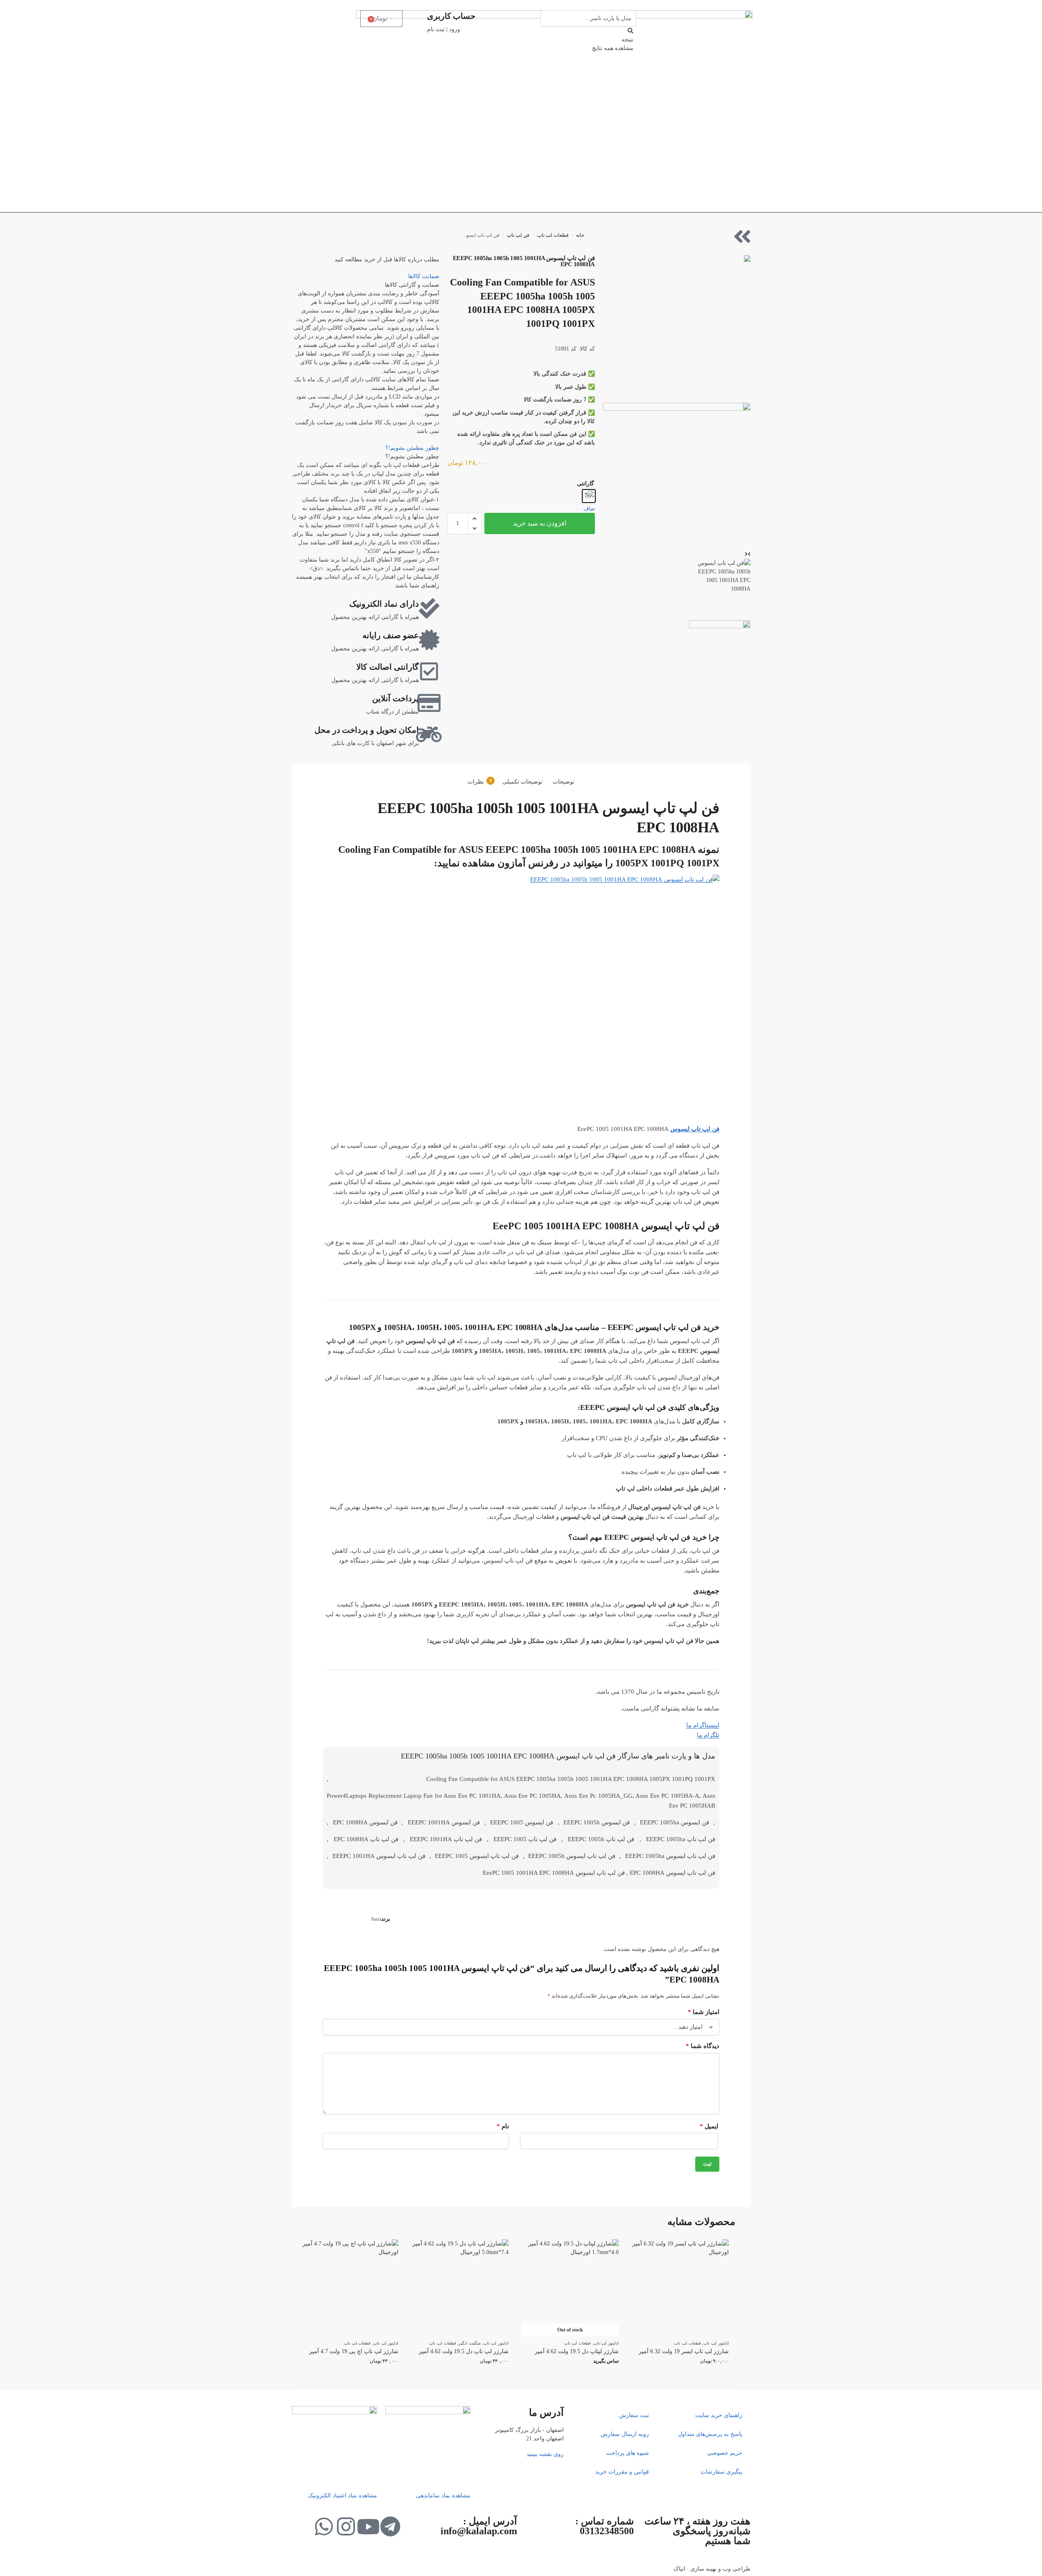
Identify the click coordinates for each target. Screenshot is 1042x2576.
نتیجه (627, 40)
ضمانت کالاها (424, 276)
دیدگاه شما (702, 2046)
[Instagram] (346, 2526)
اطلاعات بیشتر (570, 2377)
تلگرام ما (708, 1735)
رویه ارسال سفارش (625, 2434)
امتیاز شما (703, 2012)
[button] (475, 519)
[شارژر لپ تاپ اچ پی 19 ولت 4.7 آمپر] (350, 2288)
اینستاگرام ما (703, 1725)
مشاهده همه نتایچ (613, 48)
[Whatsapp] (324, 2526)
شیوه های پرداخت (627, 2453)
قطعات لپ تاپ (553, 235)
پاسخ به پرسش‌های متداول (710, 2434)
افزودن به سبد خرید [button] (680, 2377)
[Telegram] (390, 2526)
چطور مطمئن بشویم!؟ (412, 448)
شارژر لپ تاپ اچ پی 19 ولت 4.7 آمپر (354, 2351)
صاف (589, 509)
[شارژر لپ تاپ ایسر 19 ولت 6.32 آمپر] (680, 2288)
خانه (580, 235)
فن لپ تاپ (518, 235)
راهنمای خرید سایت (719, 2415)
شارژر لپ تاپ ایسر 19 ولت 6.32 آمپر (684, 2351)
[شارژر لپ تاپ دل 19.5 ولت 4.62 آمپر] (460, 2288)
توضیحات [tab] (564, 782)
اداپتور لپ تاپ (716, 2343)
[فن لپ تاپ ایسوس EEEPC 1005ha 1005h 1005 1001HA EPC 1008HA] (677, 329)
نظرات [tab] (480, 782)
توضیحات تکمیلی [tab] (522, 782)
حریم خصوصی (725, 2453)
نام (503, 2126)
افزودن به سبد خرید (540, 523)
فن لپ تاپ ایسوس (695, 1129)
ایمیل (709, 2126)
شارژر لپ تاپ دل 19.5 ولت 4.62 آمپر (464, 2351)
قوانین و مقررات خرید (622, 2472)
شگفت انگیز (470, 2343)
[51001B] (677, 476)
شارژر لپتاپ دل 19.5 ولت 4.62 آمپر (577, 2351)
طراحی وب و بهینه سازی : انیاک (712, 2569)
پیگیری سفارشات (721, 2472)
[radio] (589, 496)
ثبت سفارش (634, 2415)
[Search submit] (631, 31)
